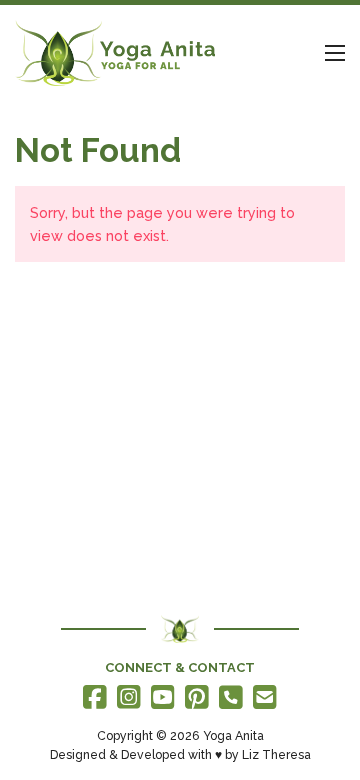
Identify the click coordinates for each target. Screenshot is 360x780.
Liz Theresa (276, 754)
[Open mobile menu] (335, 53)
